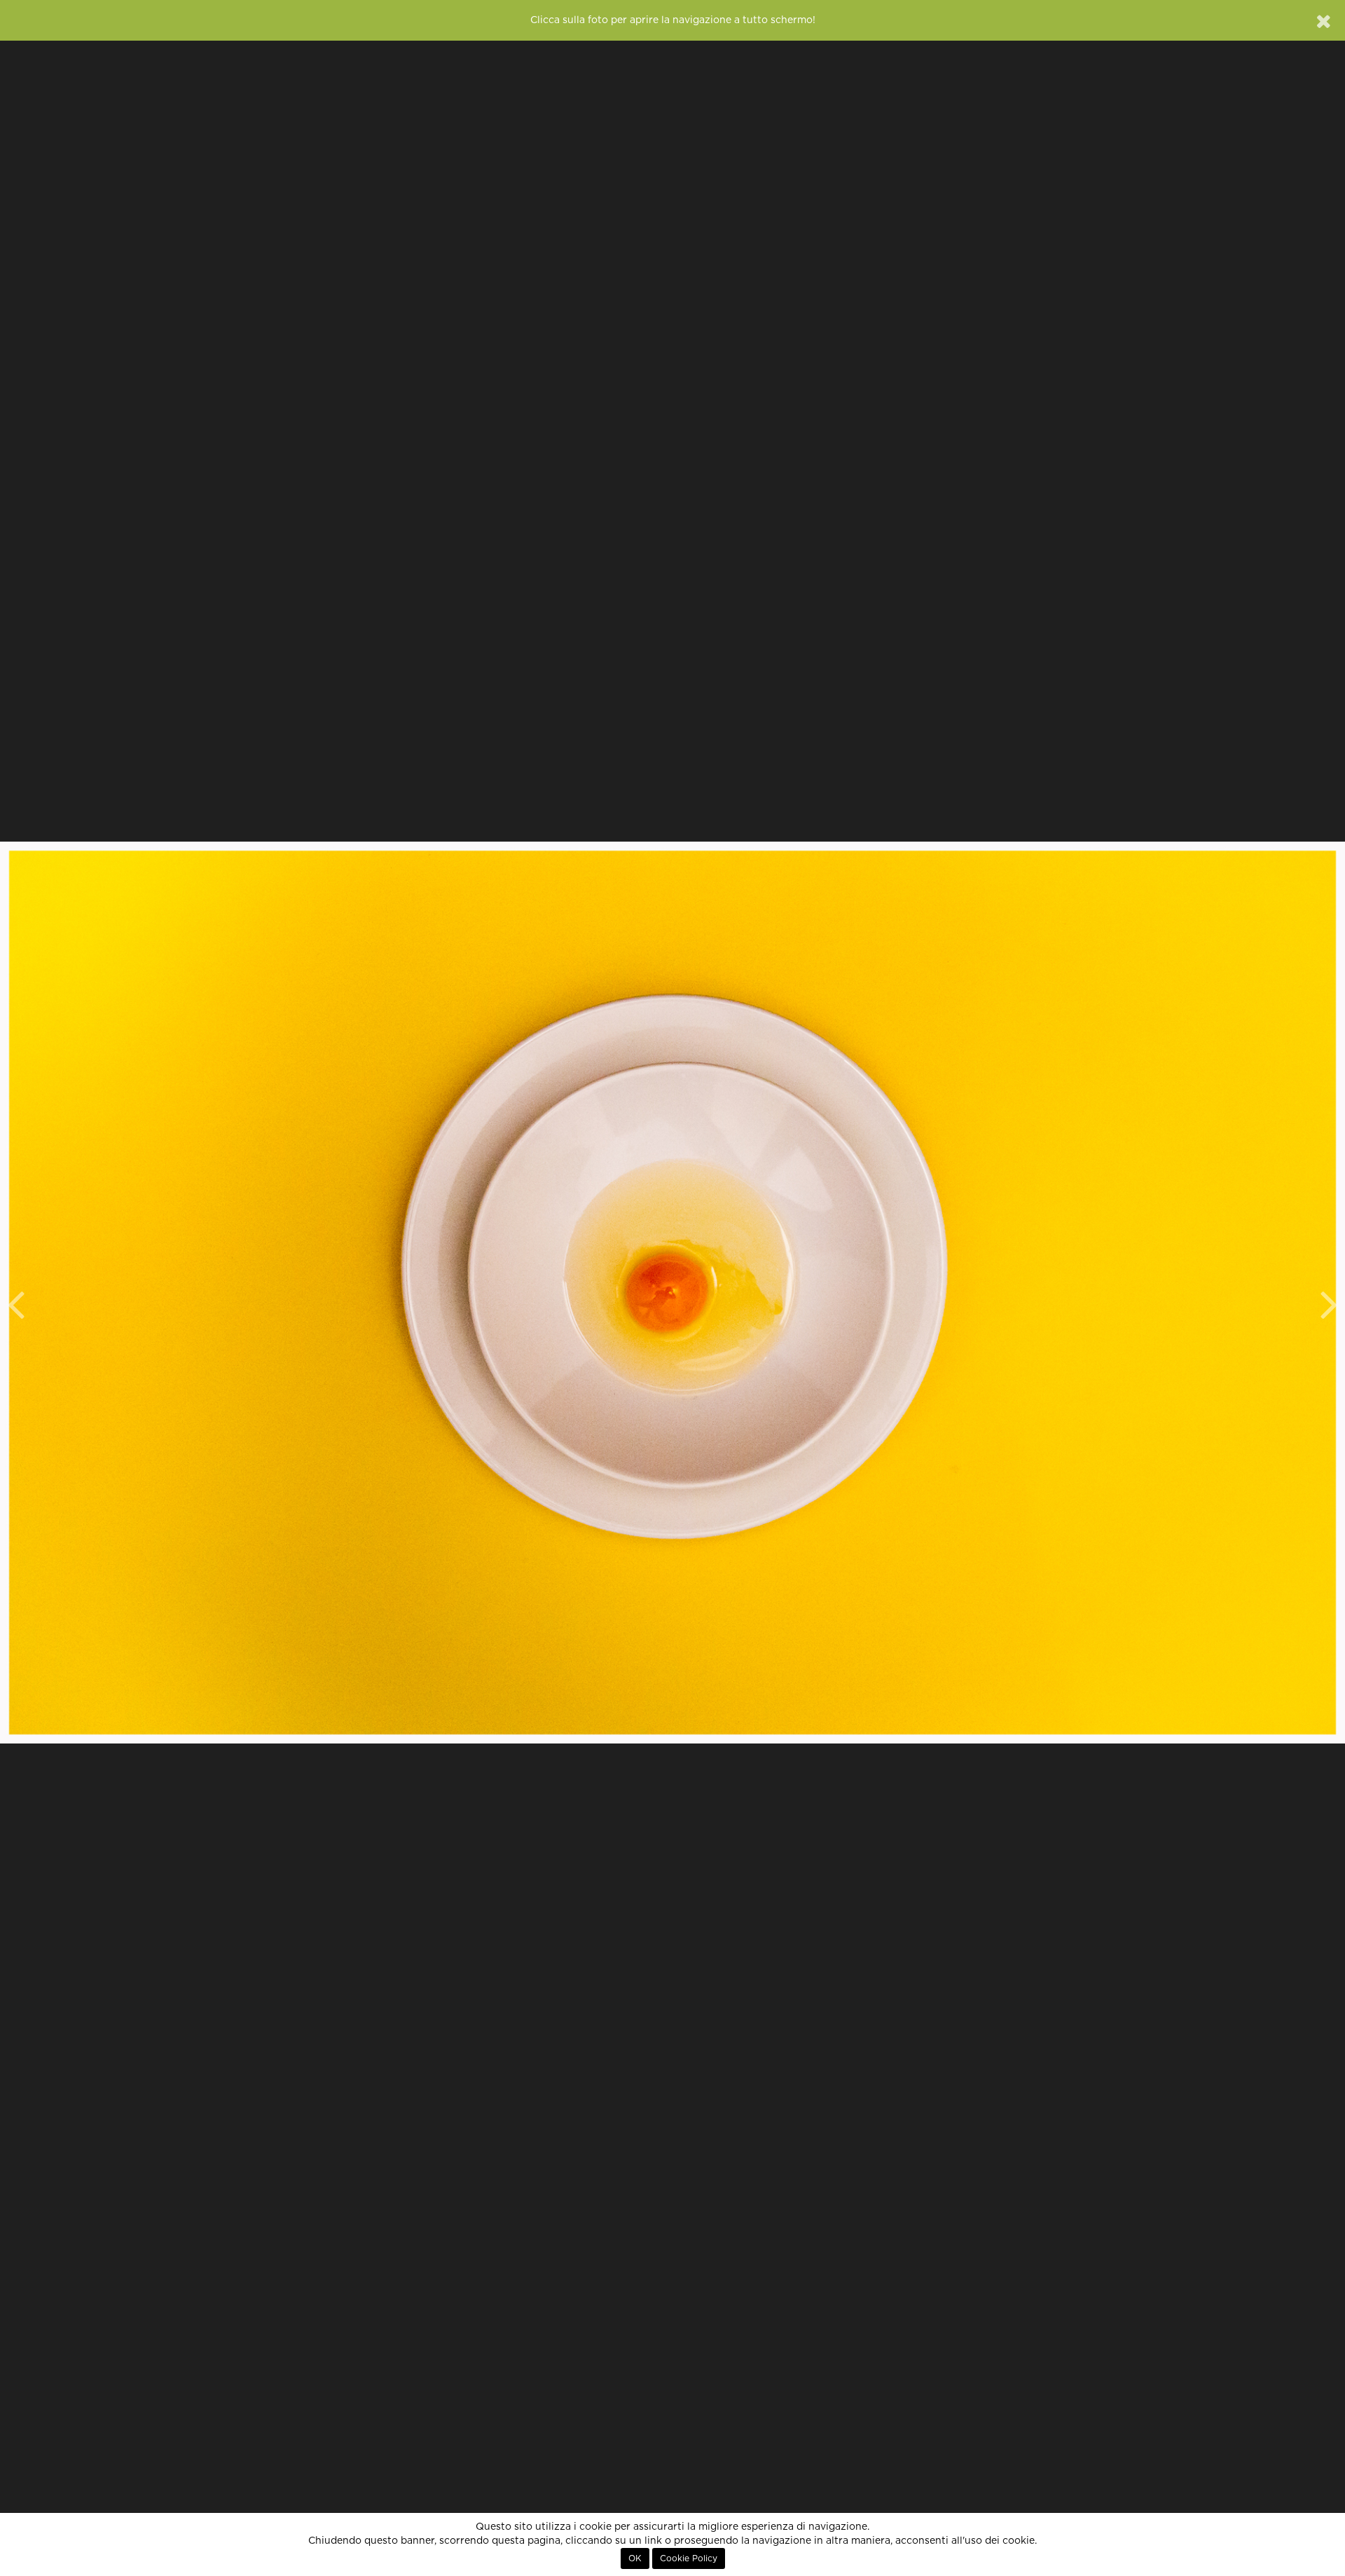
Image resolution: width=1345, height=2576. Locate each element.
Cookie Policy (689, 2558)
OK (635, 2558)
